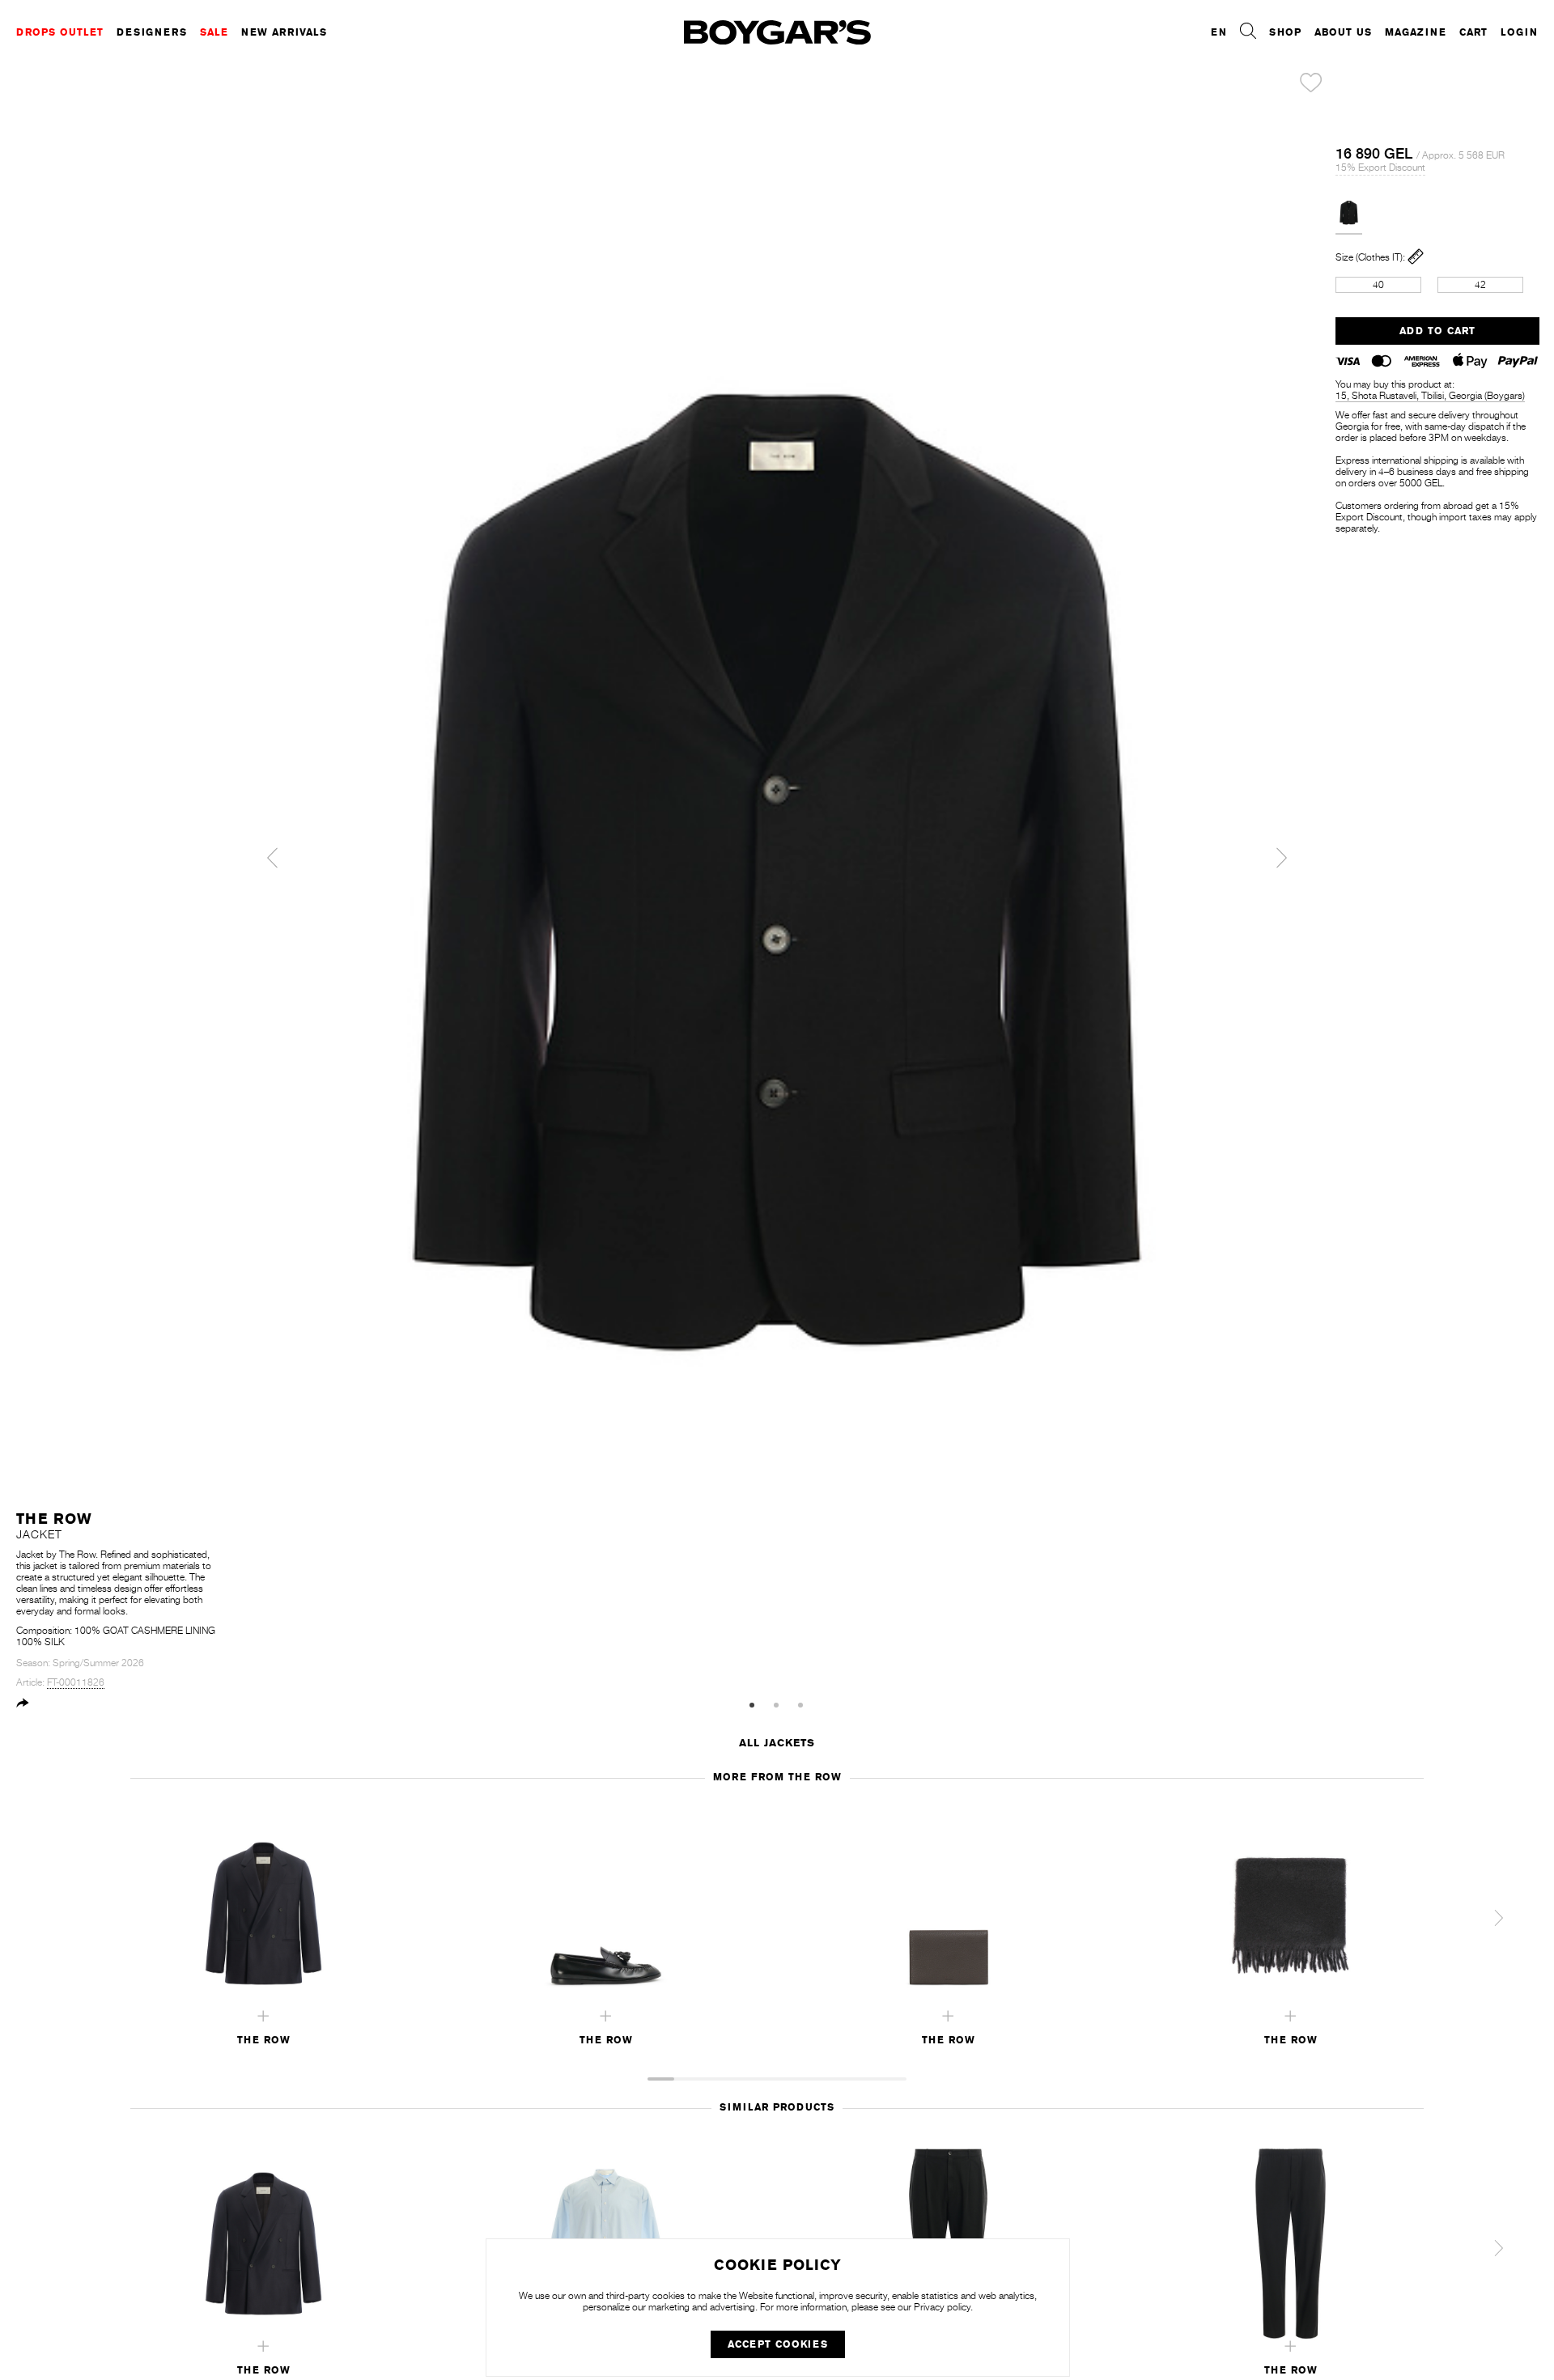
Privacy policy (942, 2307)
